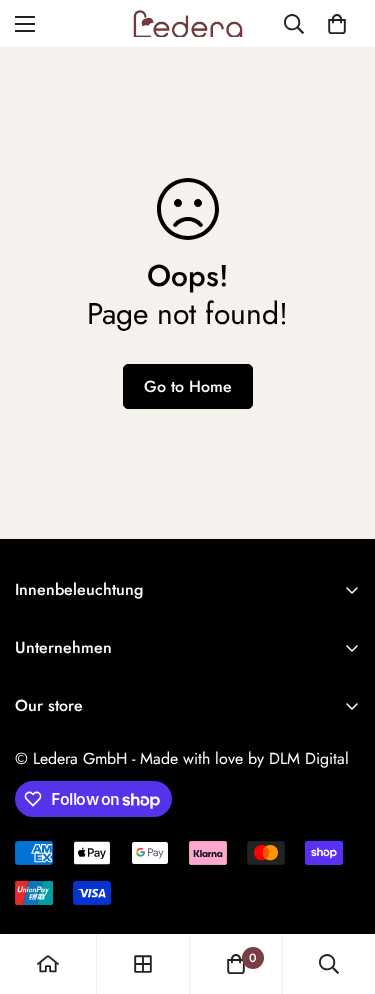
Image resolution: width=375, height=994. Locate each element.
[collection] (143, 964)
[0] (337, 24)
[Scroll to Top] (339, 888)
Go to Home (188, 386)
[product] (48, 964)
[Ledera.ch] (188, 23)
